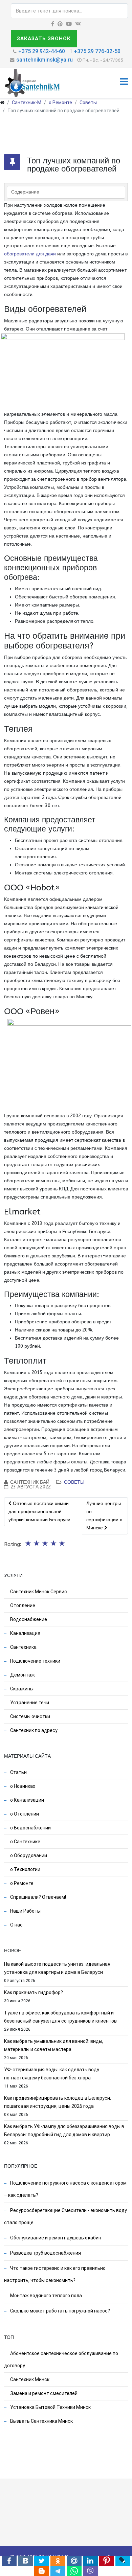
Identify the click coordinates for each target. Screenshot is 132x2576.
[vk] (78, 24)
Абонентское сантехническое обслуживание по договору (61, 2360)
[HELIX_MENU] (124, 83)
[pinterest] (60, 24)
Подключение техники (35, 1661)
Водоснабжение (28, 1619)
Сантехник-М (27, 102)
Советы (88, 102)
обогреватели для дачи (30, 254)
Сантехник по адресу (33, 1730)
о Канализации (27, 1800)
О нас (16, 1925)
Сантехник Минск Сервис (38, 1592)
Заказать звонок (44, 39)
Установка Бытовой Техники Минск (50, 2407)
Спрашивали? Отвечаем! (38, 1897)
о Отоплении (24, 1814)
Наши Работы (25, 1911)
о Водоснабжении (30, 1828)
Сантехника (23, 1647)
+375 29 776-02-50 (97, 51)
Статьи (18, 1772)
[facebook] (53, 24)
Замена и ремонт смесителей (43, 2393)
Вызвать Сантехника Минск (41, 2421)
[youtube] (69, 24)
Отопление (22, 1605)
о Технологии (25, 1869)
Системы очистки (30, 1716)
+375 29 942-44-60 (42, 51)
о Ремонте (60, 102)
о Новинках (22, 1786)
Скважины (21, 1689)
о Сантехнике (25, 1842)
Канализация (25, 1633)
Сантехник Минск (29, 2379)
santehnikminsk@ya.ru (45, 60)
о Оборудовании (28, 1855)
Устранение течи (29, 1703)
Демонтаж (22, 1675)
